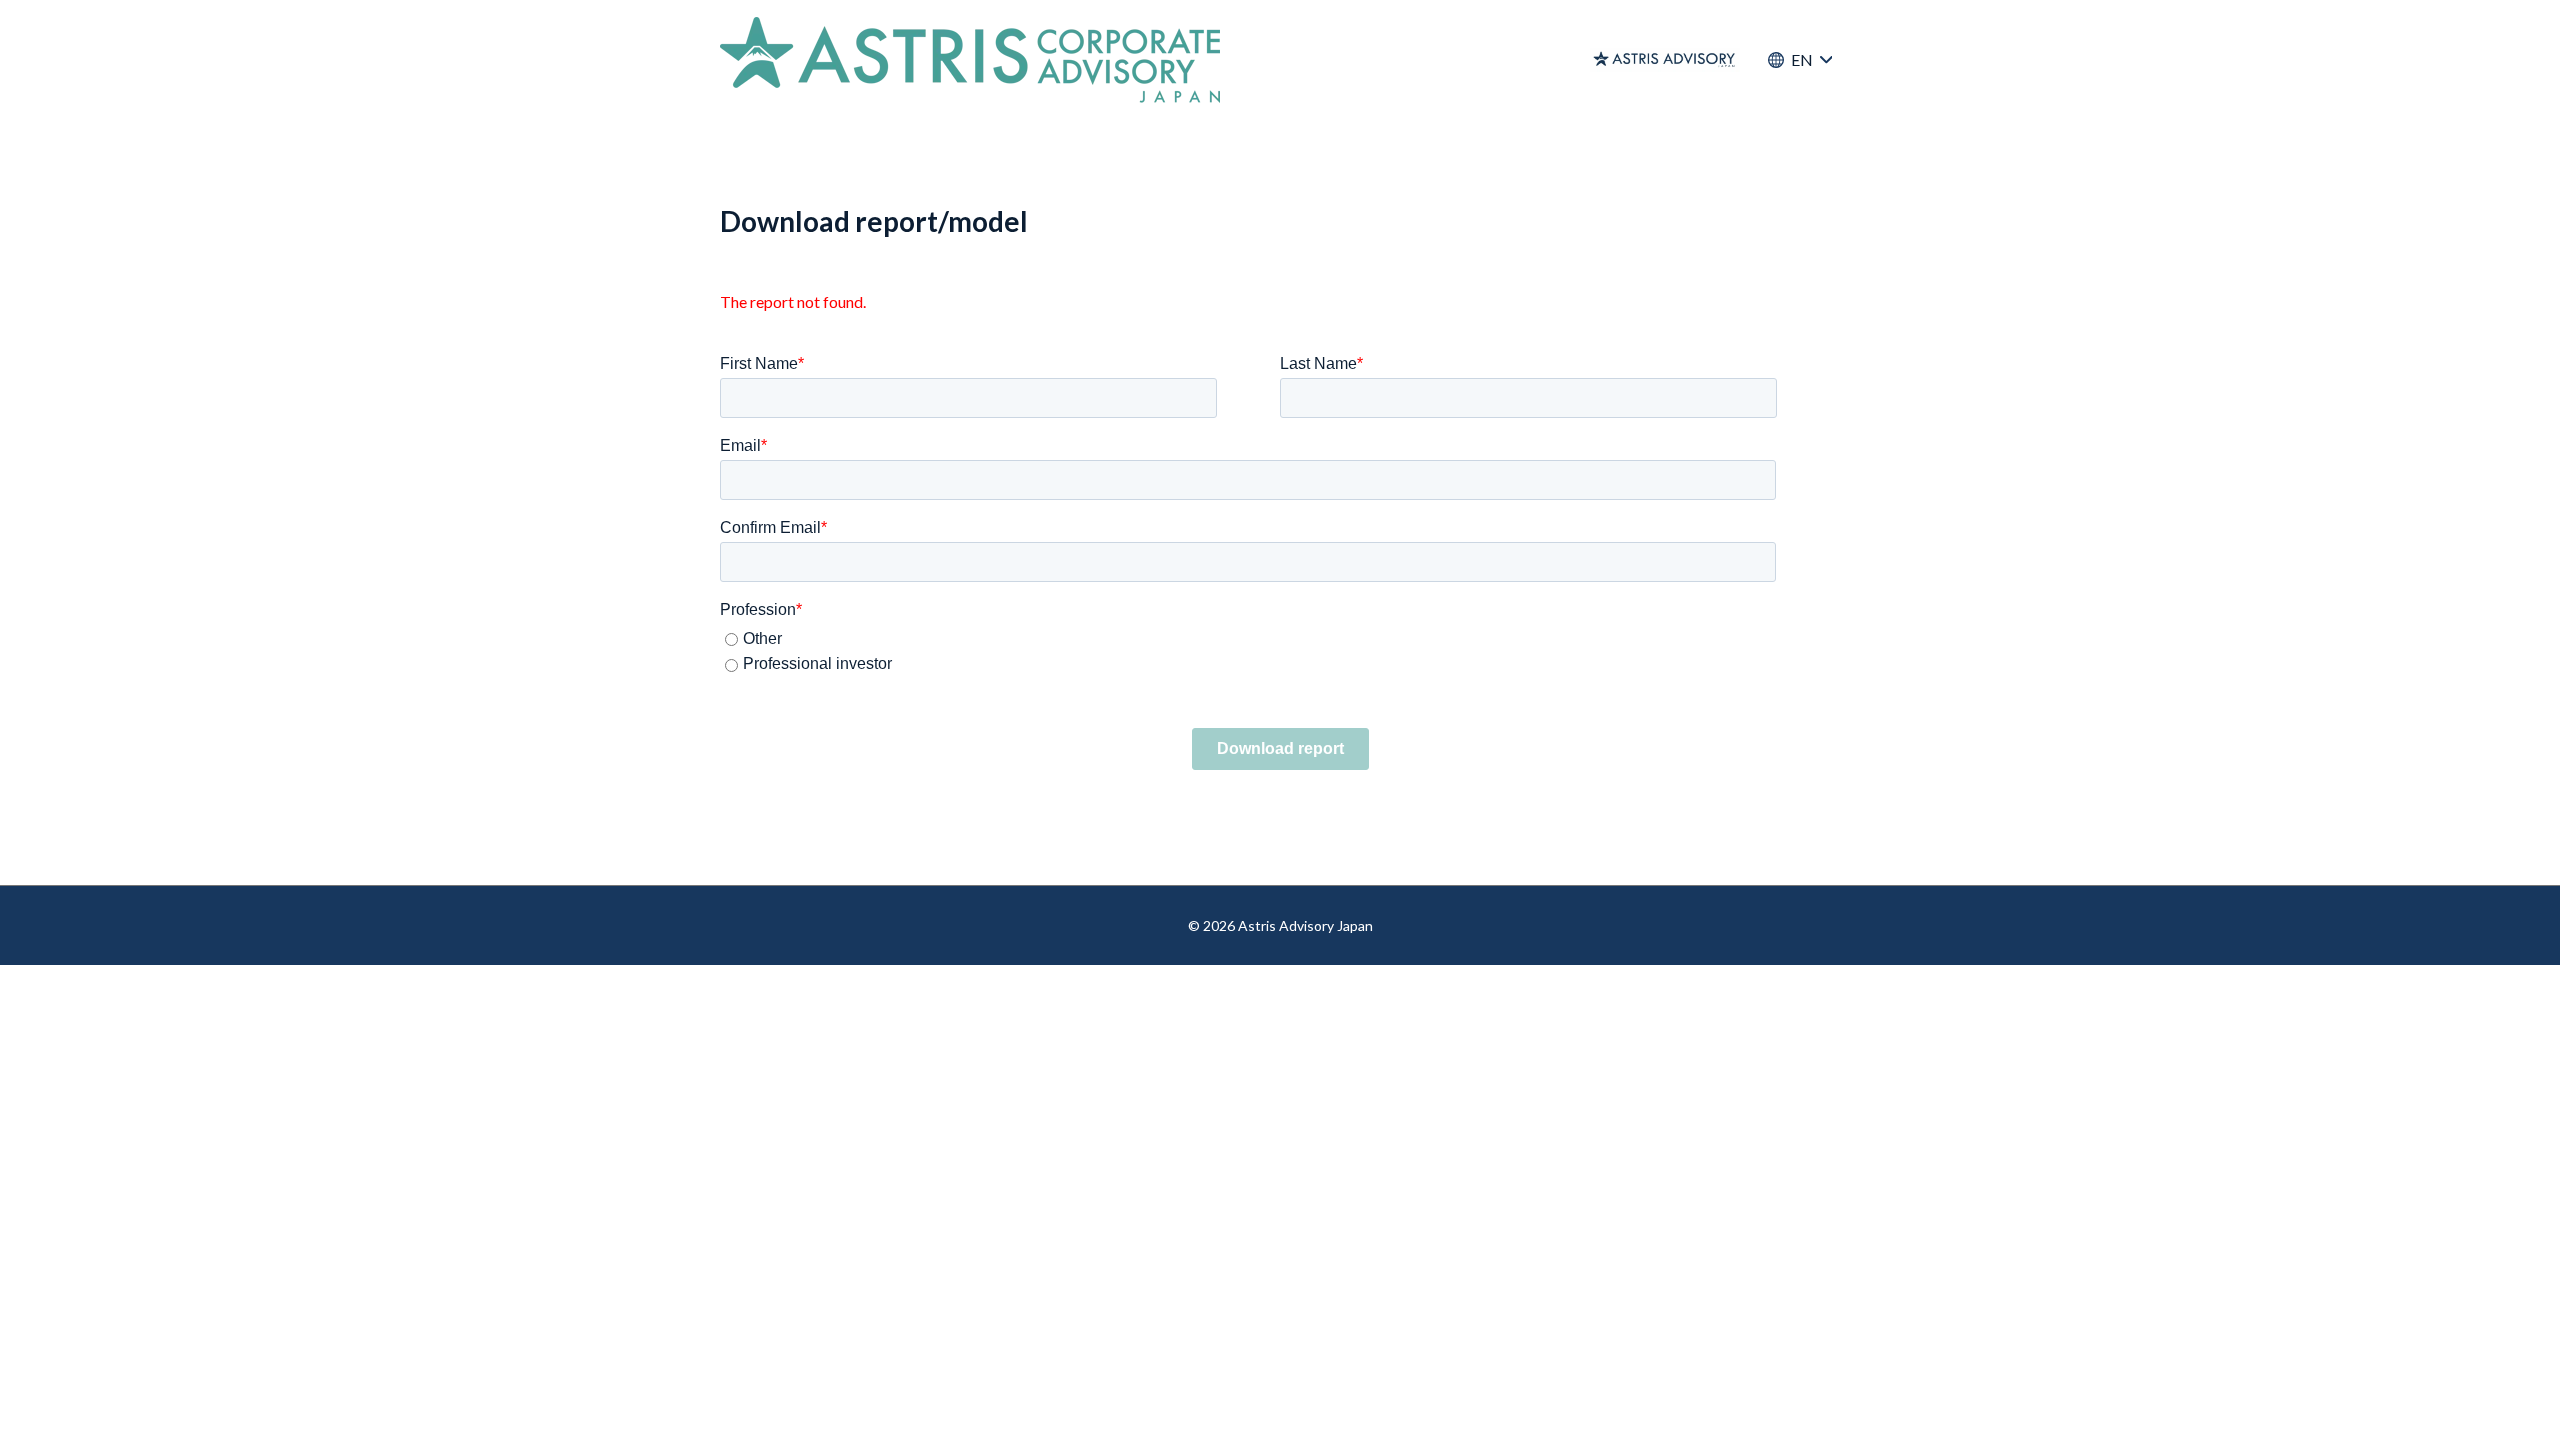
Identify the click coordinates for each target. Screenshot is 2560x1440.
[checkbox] (1276, 649)
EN (1800, 109)
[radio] (1278, 639)
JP (1800, 159)
